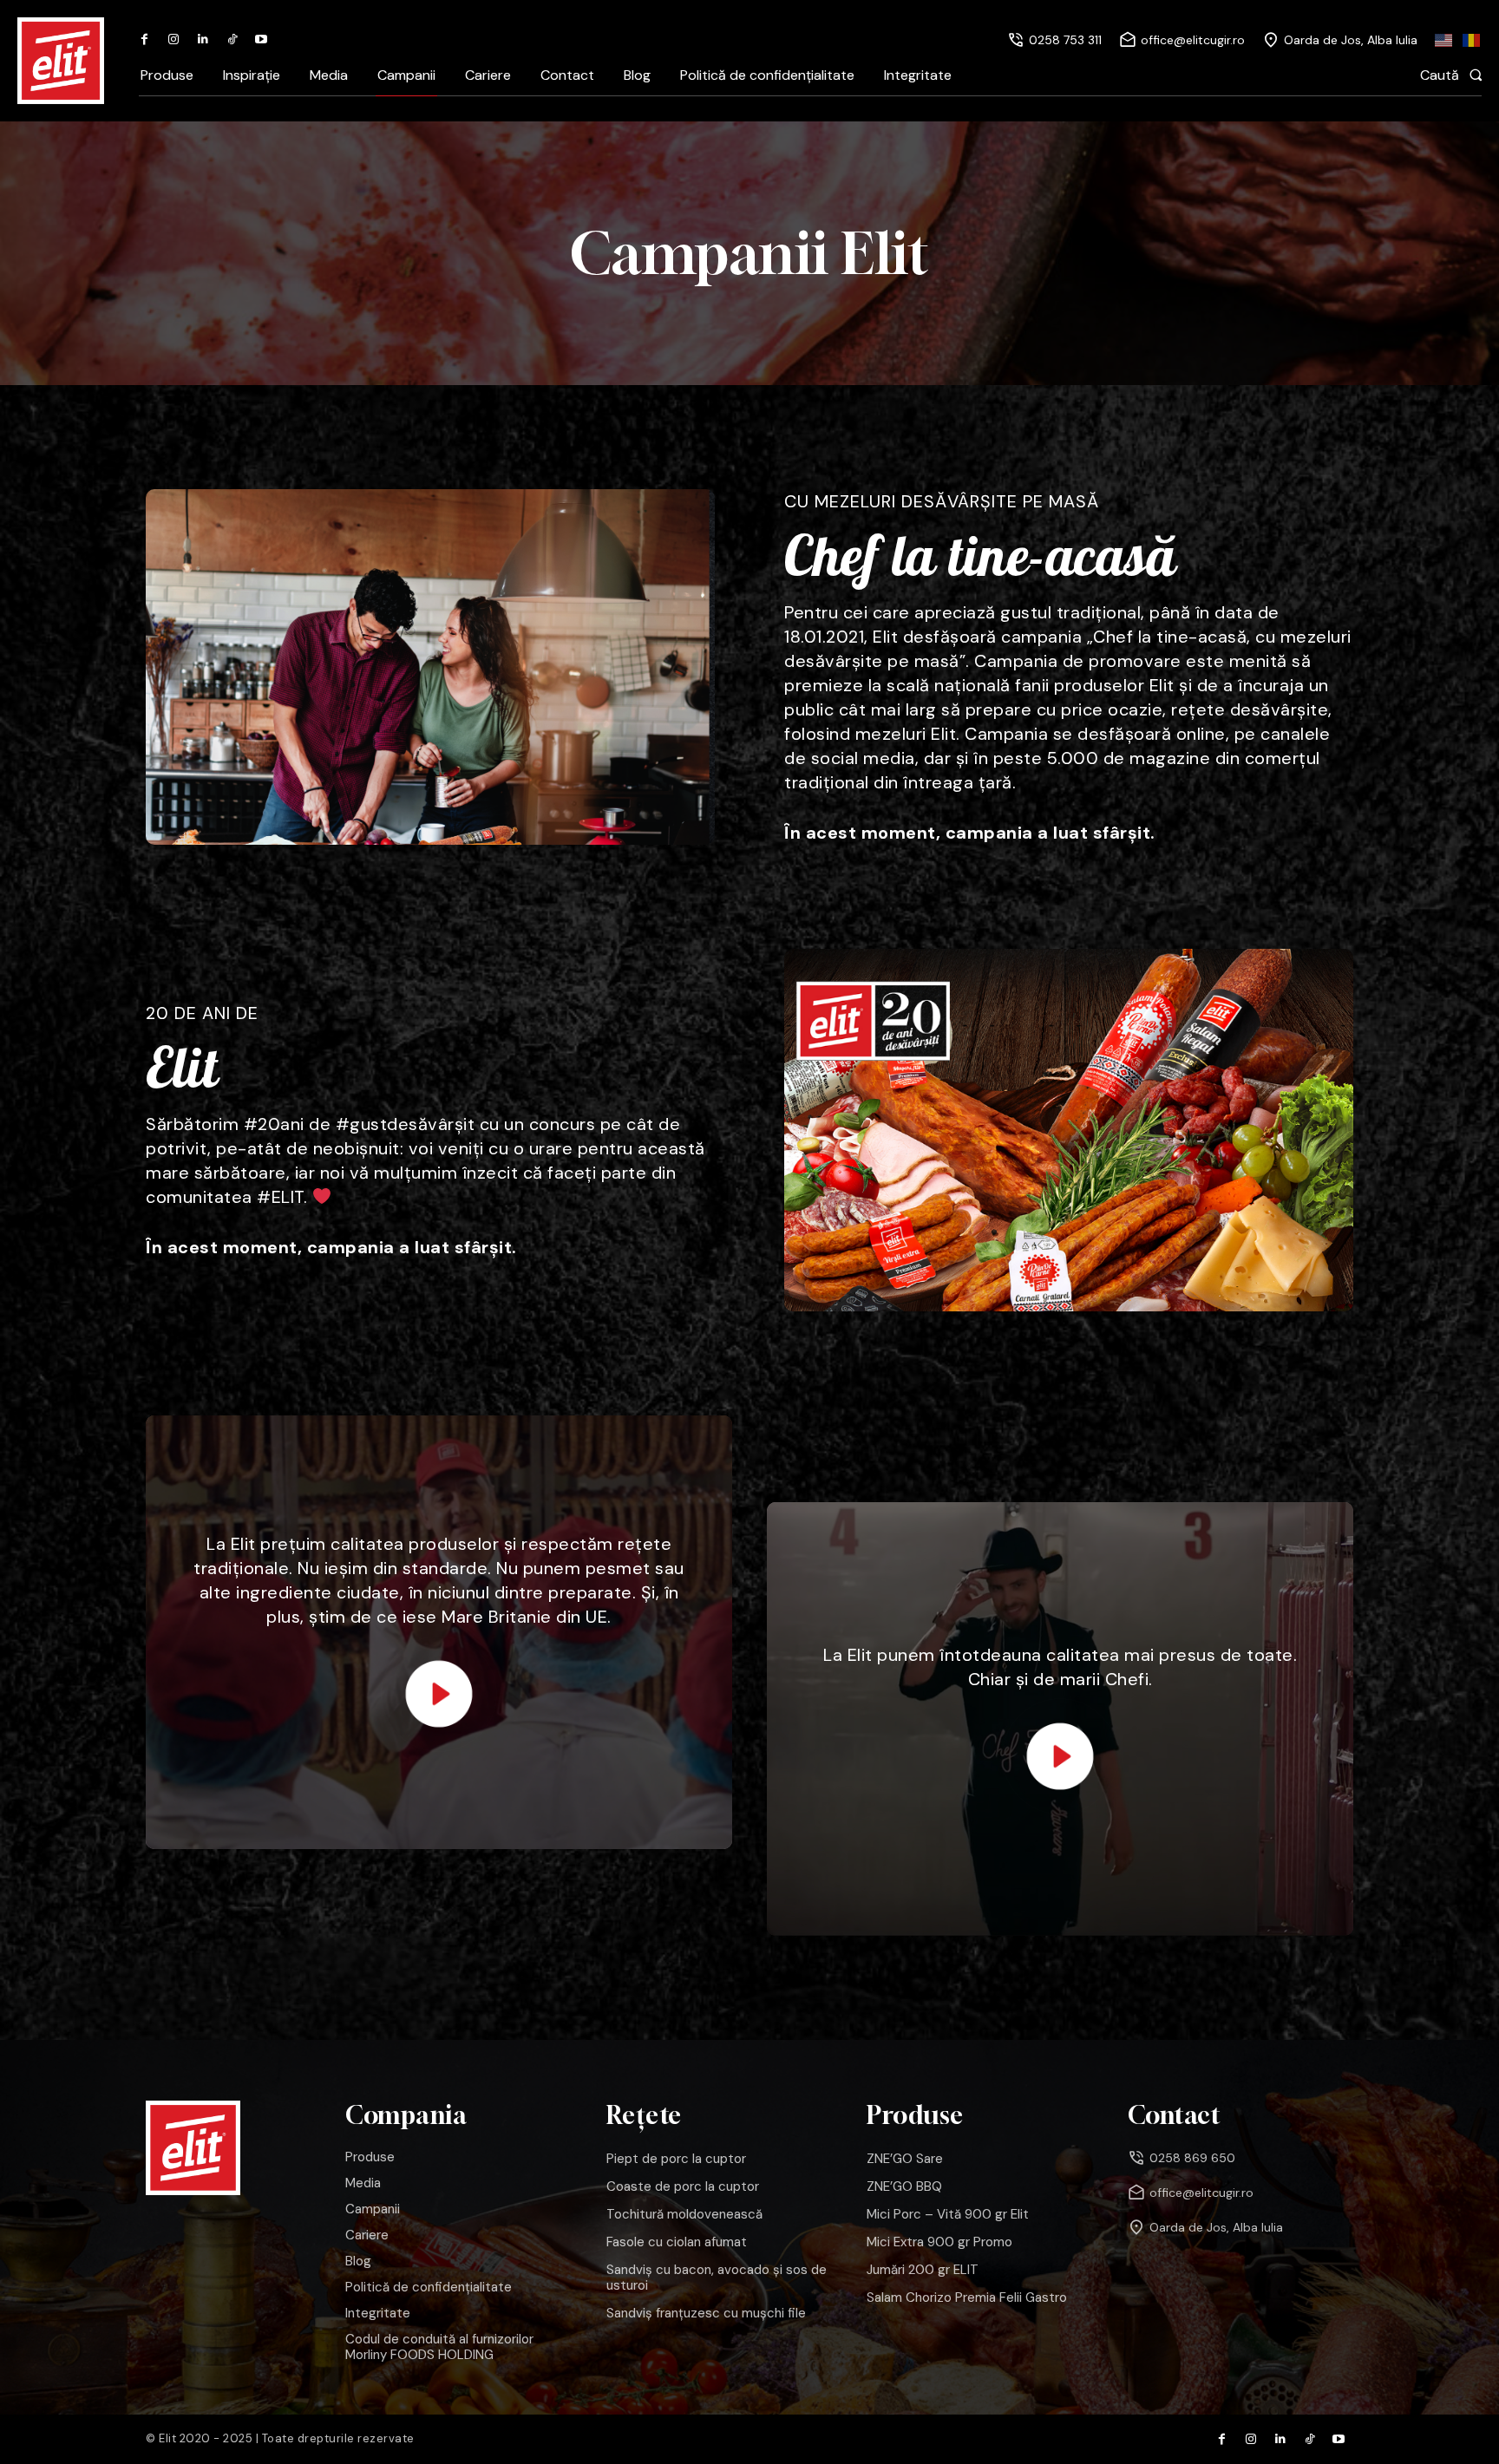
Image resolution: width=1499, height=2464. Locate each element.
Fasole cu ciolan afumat (677, 2242)
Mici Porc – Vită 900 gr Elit (948, 2214)
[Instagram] (174, 40)
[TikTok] (232, 40)
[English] (1444, 40)
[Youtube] (261, 40)
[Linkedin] (203, 40)
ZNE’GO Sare (905, 2159)
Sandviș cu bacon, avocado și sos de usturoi (717, 2278)
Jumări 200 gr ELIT (923, 2270)
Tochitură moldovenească (684, 2214)
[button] (1456, 75)
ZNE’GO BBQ (904, 2186)
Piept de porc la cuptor (676, 2159)
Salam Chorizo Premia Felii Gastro (967, 2297)
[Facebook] (145, 40)
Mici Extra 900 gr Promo (939, 2242)
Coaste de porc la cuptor (683, 2186)
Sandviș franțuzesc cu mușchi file (706, 2313)
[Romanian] (1472, 40)
